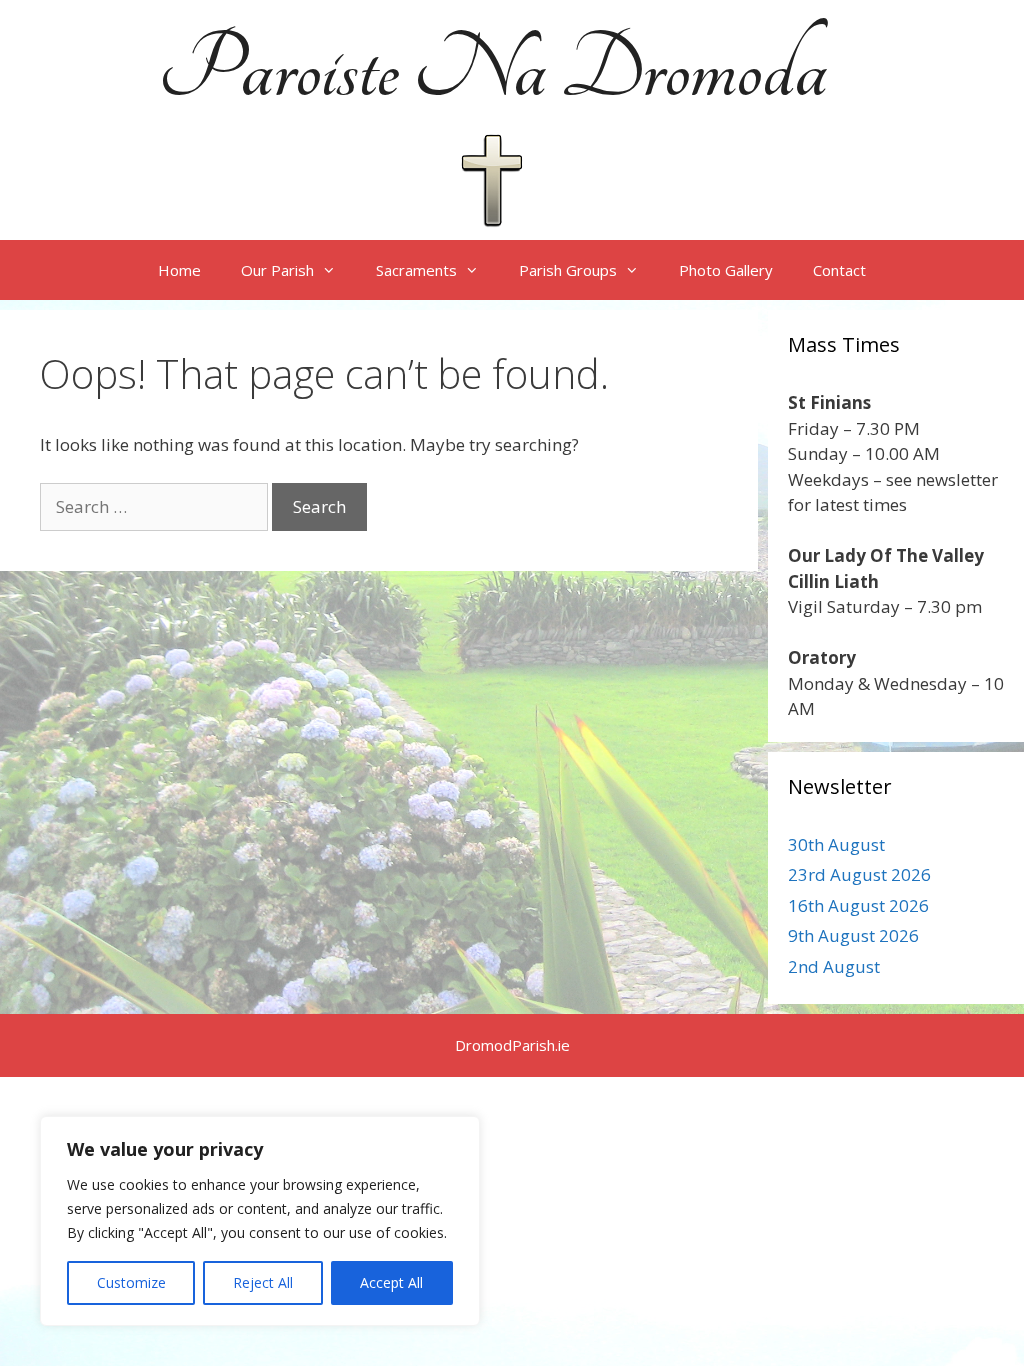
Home (179, 270)
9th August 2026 (853, 935)
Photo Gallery (726, 270)
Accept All (391, 1282)
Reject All (263, 1282)
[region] (260, 1221)
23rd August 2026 (859, 874)
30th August (836, 844)
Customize (131, 1282)
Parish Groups (568, 270)
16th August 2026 (858, 905)
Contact (839, 270)
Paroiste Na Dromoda (492, 70)
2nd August (834, 966)
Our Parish (277, 270)
